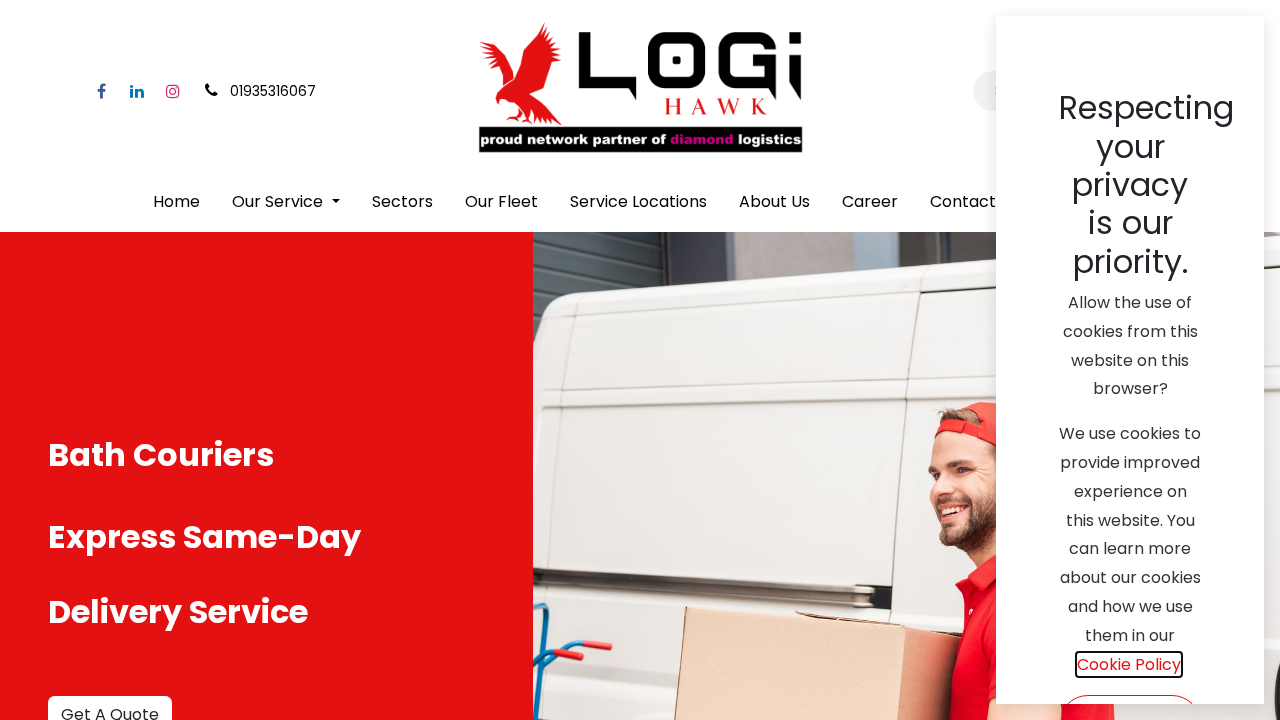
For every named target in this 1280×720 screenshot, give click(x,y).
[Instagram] (173, 91)
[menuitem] (176, 202)
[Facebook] (101, 91)
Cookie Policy (1129, 664)
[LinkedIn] (137, 91)
